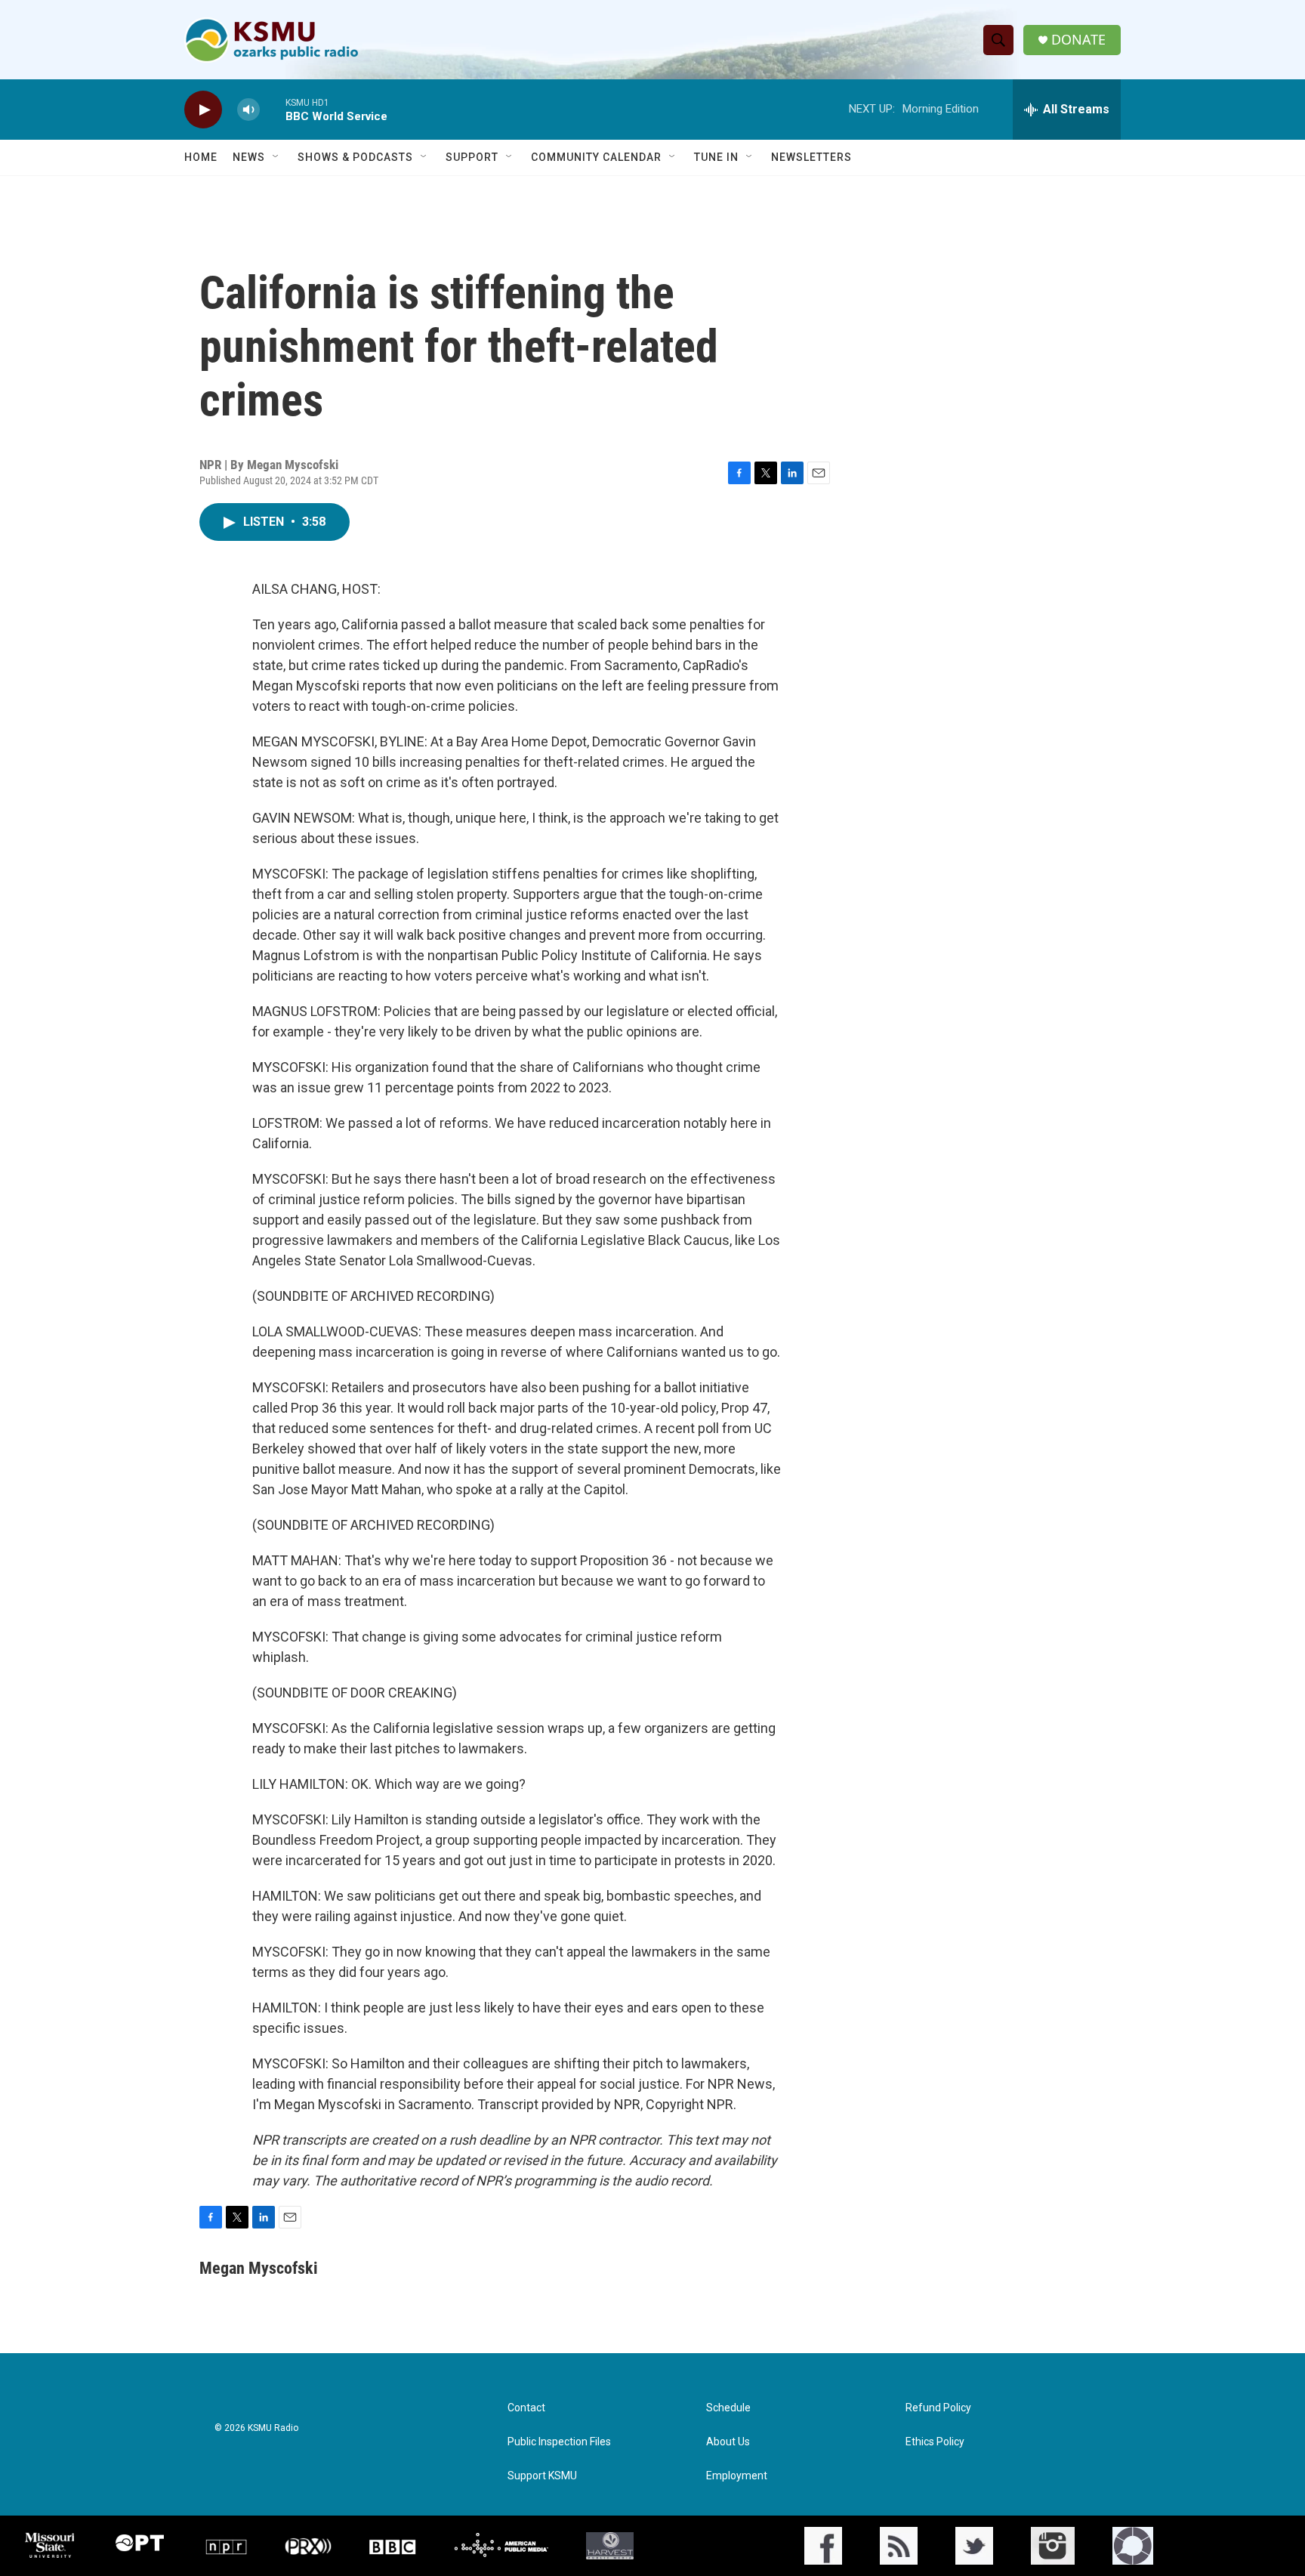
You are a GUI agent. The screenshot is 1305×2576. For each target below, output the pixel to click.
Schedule (728, 2408)
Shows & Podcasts (355, 157)
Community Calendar (596, 157)
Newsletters (811, 157)
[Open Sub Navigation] (276, 157)
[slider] (273, 109)
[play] (203, 110)
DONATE (1078, 40)
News (249, 157)
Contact (526, 2408)
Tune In (716, 157)
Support (472, 157)
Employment (737, 2476)
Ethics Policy (935, 2442)
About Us (728, 2442)
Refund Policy (938, 2408)
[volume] (248, 110)
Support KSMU (542, 2476)
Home (201, 157)
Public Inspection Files (559, 2442)
